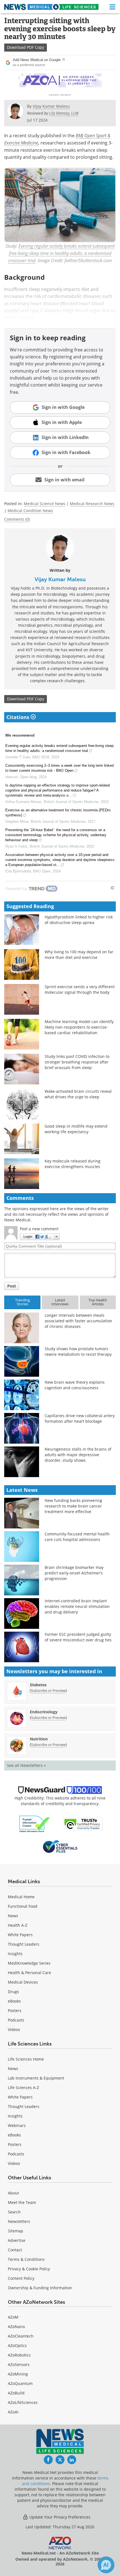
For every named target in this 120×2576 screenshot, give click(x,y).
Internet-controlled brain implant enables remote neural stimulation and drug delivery (77, 1606)
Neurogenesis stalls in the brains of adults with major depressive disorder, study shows (78, 1455)
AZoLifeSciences (23, 2402)
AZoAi (13, 2412)
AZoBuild (16, 2393)
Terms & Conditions (26, 2259)
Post (12, 1286)
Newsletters (19, 2221)
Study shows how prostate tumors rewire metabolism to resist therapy (78, 1351)
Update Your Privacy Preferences (59, 2517)
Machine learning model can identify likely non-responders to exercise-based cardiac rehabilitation (79, 1027)
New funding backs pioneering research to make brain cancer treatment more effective (73, 1506)
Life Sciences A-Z (23, 2087)
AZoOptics (17, 2345)
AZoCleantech (21, 2336)
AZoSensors (19, 2364)
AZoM (13, 2317)
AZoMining (18, 2374)
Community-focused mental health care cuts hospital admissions (77, 1537)
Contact (15, 2250)
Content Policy (21, 2278)
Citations (19, 717)
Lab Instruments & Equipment (36, 2078)
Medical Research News (92, 504)
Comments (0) (17, 519)
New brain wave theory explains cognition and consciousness (75, 1385)
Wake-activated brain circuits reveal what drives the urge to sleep (78, 1094)
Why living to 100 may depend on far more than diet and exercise (79, 955)
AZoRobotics (19, 2355)
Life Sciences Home (26, 2059)
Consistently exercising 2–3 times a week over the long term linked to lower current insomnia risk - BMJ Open (59, 768)
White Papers (20, 1935)
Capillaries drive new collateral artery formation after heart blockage (80, 1418)
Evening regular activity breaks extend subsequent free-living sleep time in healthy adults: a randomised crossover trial (59, 748)
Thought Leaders (24, 1944)
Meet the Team (22, 2202)
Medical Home (21, 1897)
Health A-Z (18, 1925)
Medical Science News (45, 504)
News (13, 1916)
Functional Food (23, 1906)
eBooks (14, 2001)
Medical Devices (23, 1982)
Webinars (17, 2125)
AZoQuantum (20, 2383)
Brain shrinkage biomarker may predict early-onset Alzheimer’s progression (74, 1573)
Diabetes (38, 1685)
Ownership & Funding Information (40, 2288)
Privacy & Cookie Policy (29, 2269)
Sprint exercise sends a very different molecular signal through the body (80, 989)
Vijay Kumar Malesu (60, 579)
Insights (15, 1954)
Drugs (13, 1992)
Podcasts (16, 2020)
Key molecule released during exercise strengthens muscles (73, 1164)
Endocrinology (44, 1712)
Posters (15, 2011)
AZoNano (16, 2327)
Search (14, 2212)
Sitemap (15, 2231)
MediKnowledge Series (29, 1963)
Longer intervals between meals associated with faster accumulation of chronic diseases (78, 1321)
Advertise (17, 2240)
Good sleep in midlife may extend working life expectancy (76, 1129)
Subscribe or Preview (48, 1690)
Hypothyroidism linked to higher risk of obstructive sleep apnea (79, 920)
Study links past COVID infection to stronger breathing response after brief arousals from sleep (77, 1062)
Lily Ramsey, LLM (64, 113)
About (13, 2193)
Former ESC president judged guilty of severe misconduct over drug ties (78, 1637)
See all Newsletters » (26, 1765)
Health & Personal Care (29, 1973)
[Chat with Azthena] (106, 2565)
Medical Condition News (30, 511)
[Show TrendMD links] (112, 888)
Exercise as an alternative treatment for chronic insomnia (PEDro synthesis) (58, 813)
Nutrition (39, 1739)
